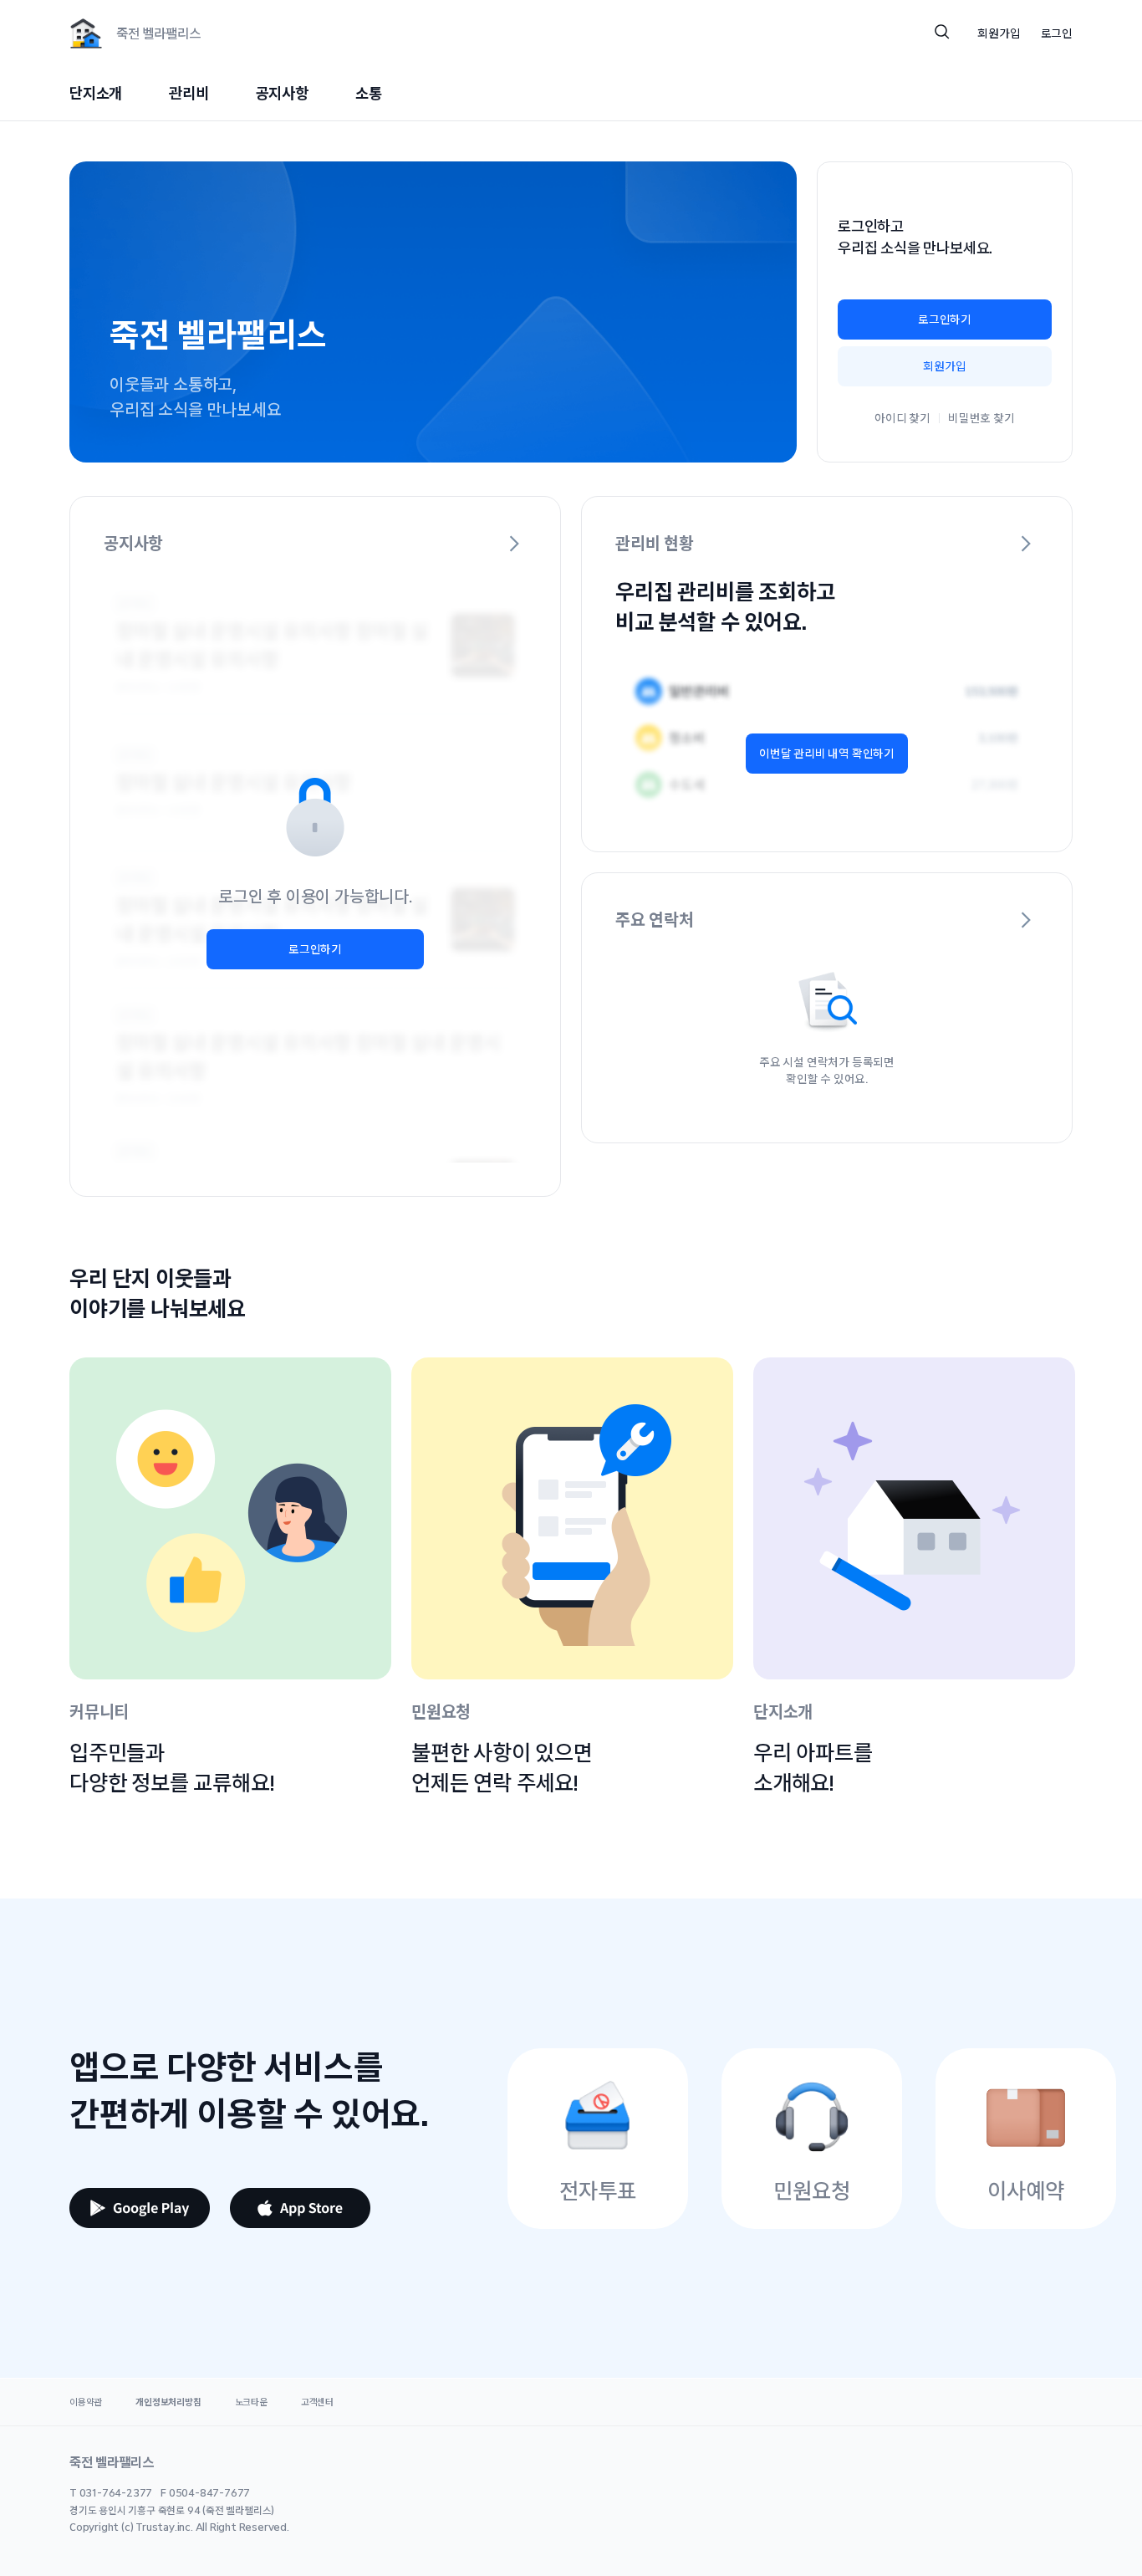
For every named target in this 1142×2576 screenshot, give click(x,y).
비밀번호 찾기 (981, 418)
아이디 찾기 (902, 418)
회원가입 (944, 366)
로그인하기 (945, 319)
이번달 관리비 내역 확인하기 (827, 754)
